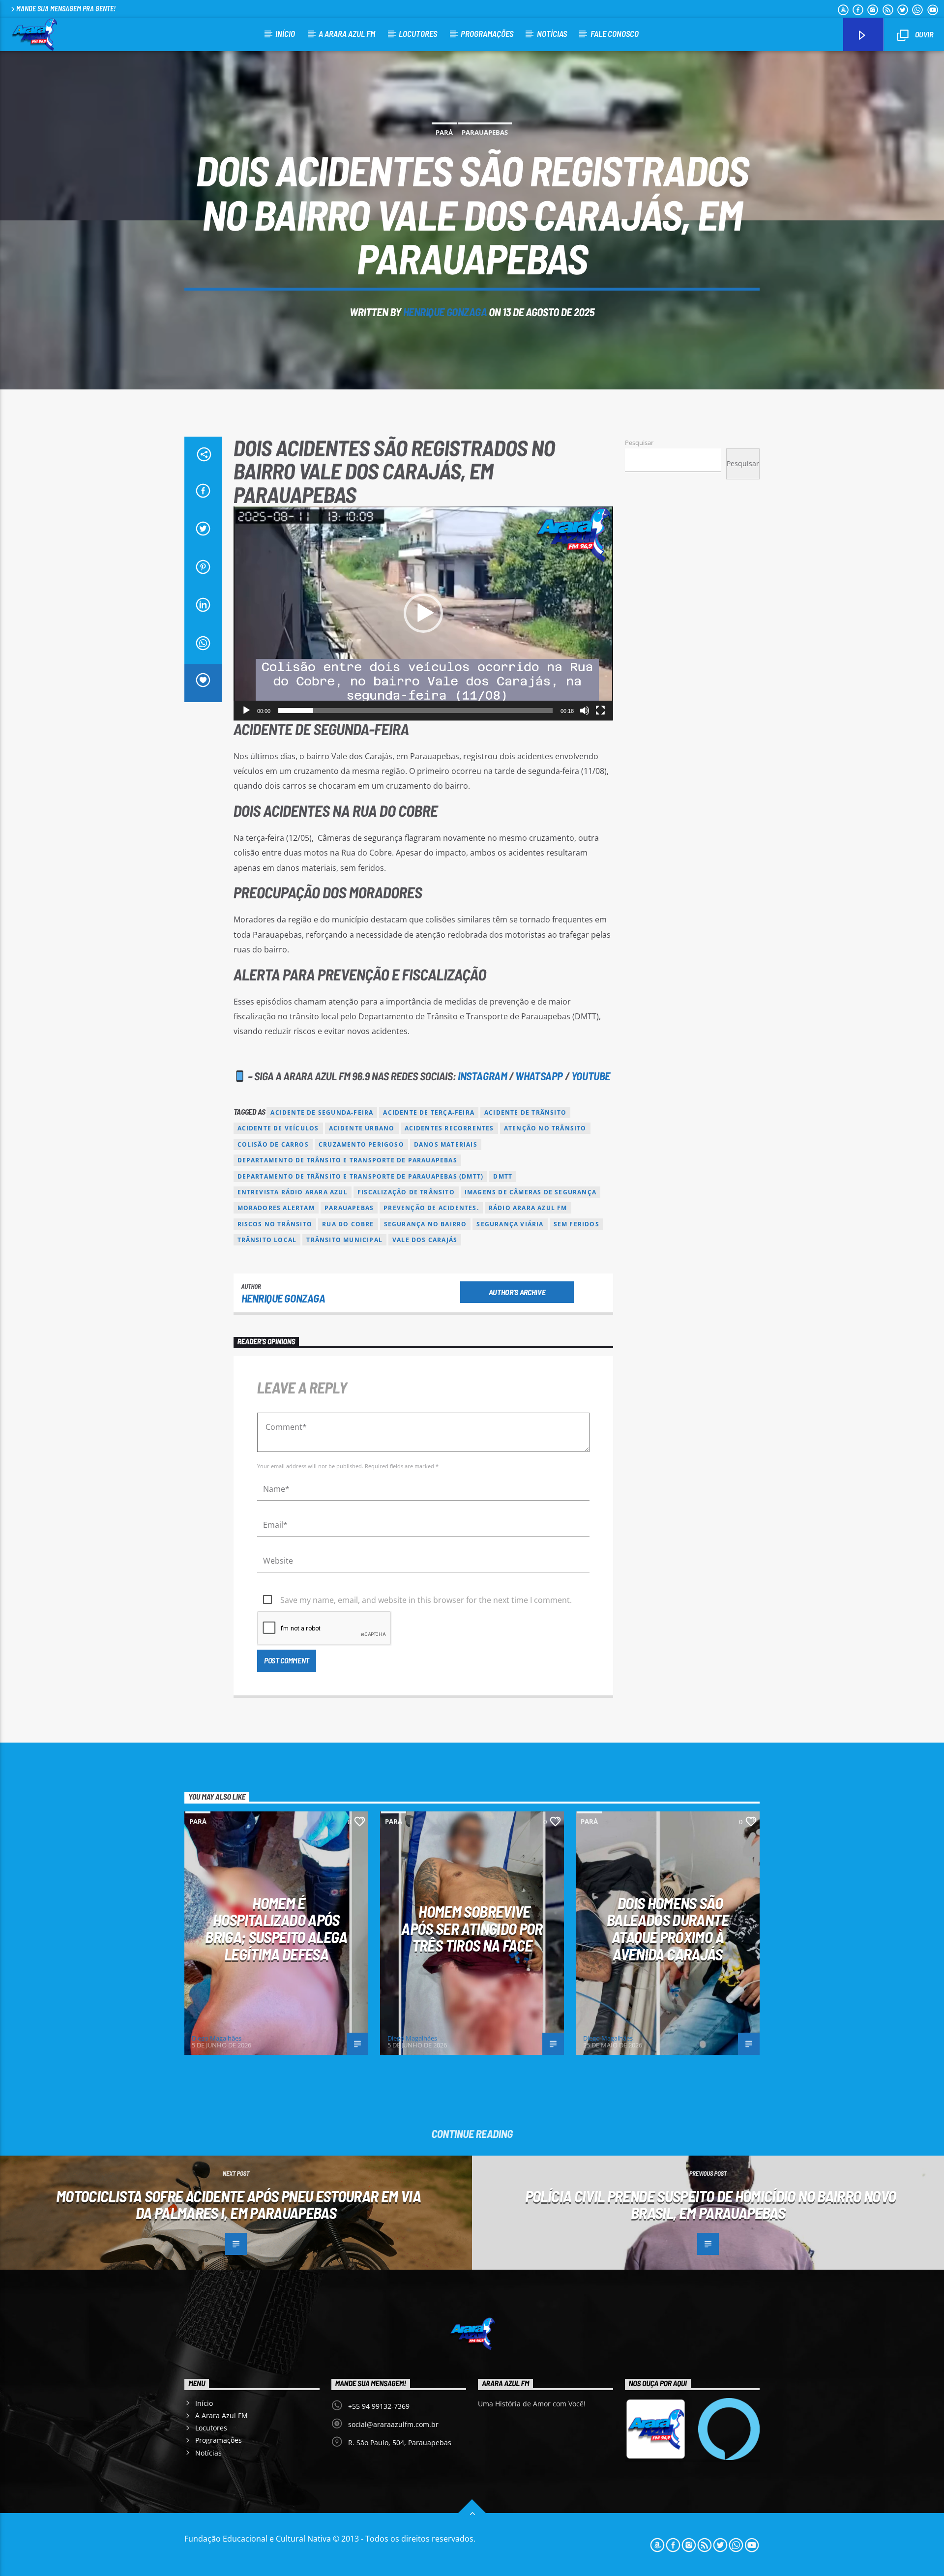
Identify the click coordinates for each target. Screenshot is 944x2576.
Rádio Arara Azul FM (528, 1208)
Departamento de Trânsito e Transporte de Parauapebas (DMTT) (361, 1176)
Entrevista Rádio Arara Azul (293, 1192)
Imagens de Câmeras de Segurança (531, 1192)
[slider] (415, 711)
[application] (423, 613)
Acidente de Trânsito (525, 1112)
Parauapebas (485, 132)
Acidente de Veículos (278, 1128)
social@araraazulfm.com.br (393, 2424)
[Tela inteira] (600, 711)
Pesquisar (639, 443)
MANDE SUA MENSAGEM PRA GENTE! (66, 9)
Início (285, 33)
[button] (423, 613)
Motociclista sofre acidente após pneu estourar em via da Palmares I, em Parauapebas (238, 2205)
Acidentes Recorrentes (449, 1128)
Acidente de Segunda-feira (322, 1112)
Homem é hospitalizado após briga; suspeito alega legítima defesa (276, 1928)
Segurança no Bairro (426, 1224)
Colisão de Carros (273, 1144)
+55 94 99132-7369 (379, 2406)
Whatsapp (539, 1076)
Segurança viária (510, 1224)
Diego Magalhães (217, 2038)
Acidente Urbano (362, 1128)
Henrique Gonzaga (445, 312)
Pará (444, 132)
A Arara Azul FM (347, 33)
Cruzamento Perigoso (361, 1144)
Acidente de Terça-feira (429, 1112)
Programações (487, 33)
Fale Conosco (615, 33)
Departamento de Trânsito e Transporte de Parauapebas (347, 1160)
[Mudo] (585, 711)
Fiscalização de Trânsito (406, 1192)
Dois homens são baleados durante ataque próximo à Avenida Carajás (668, 1928)
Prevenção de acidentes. (431, 1208)
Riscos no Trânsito (275, 1224)
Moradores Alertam (276, 1208)
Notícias (552, 33)
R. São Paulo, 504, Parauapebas (400, 2443)
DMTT (503, 1176)
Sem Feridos (576, 1224)
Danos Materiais (446, 1144)
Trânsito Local (267, 1240)
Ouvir (923, 34)
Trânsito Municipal (344, 1240)
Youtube (591, 1076)
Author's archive (517, 1292)
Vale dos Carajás (425, 1240)
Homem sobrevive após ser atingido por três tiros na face (472, 1928)
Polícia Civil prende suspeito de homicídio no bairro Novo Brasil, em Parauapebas (711, 2205)
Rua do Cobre (348, 1224)
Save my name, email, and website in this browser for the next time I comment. (426, 1600)
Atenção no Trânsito (545, 1128)
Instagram (482, 1076)
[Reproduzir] (246, 711)
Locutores (418, 33)
